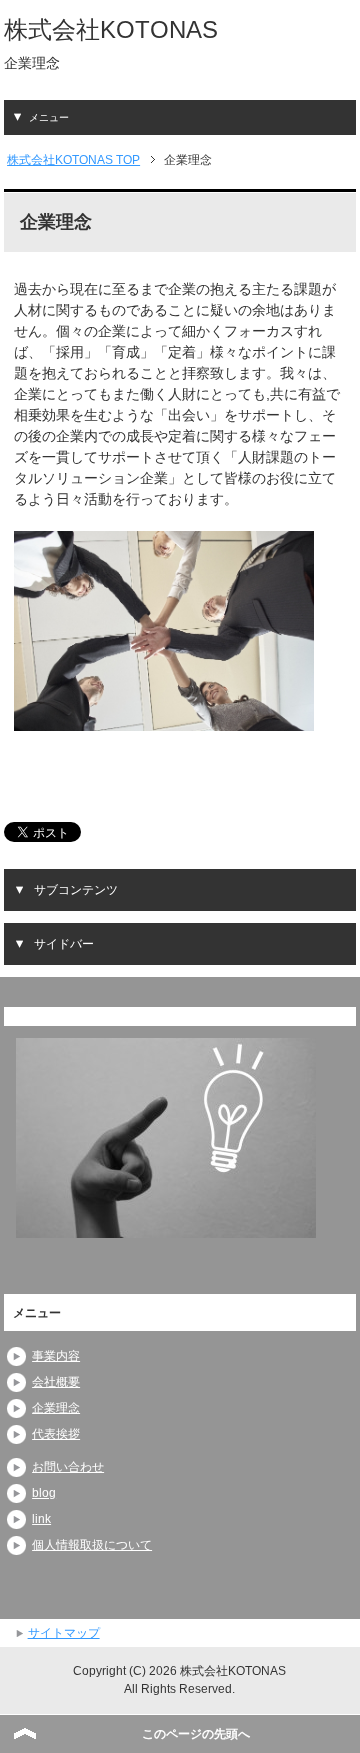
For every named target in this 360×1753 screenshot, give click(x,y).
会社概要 (56, 1382)
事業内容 (56, 1356)
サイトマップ (64, 1633)
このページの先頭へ (196, 1734)
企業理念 (56, 1408)
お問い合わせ (68, 1467)
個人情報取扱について (92, 1545)
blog (44, 1493)
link (41, 1519)
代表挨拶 (56, 1434)
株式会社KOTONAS (111, 29)
